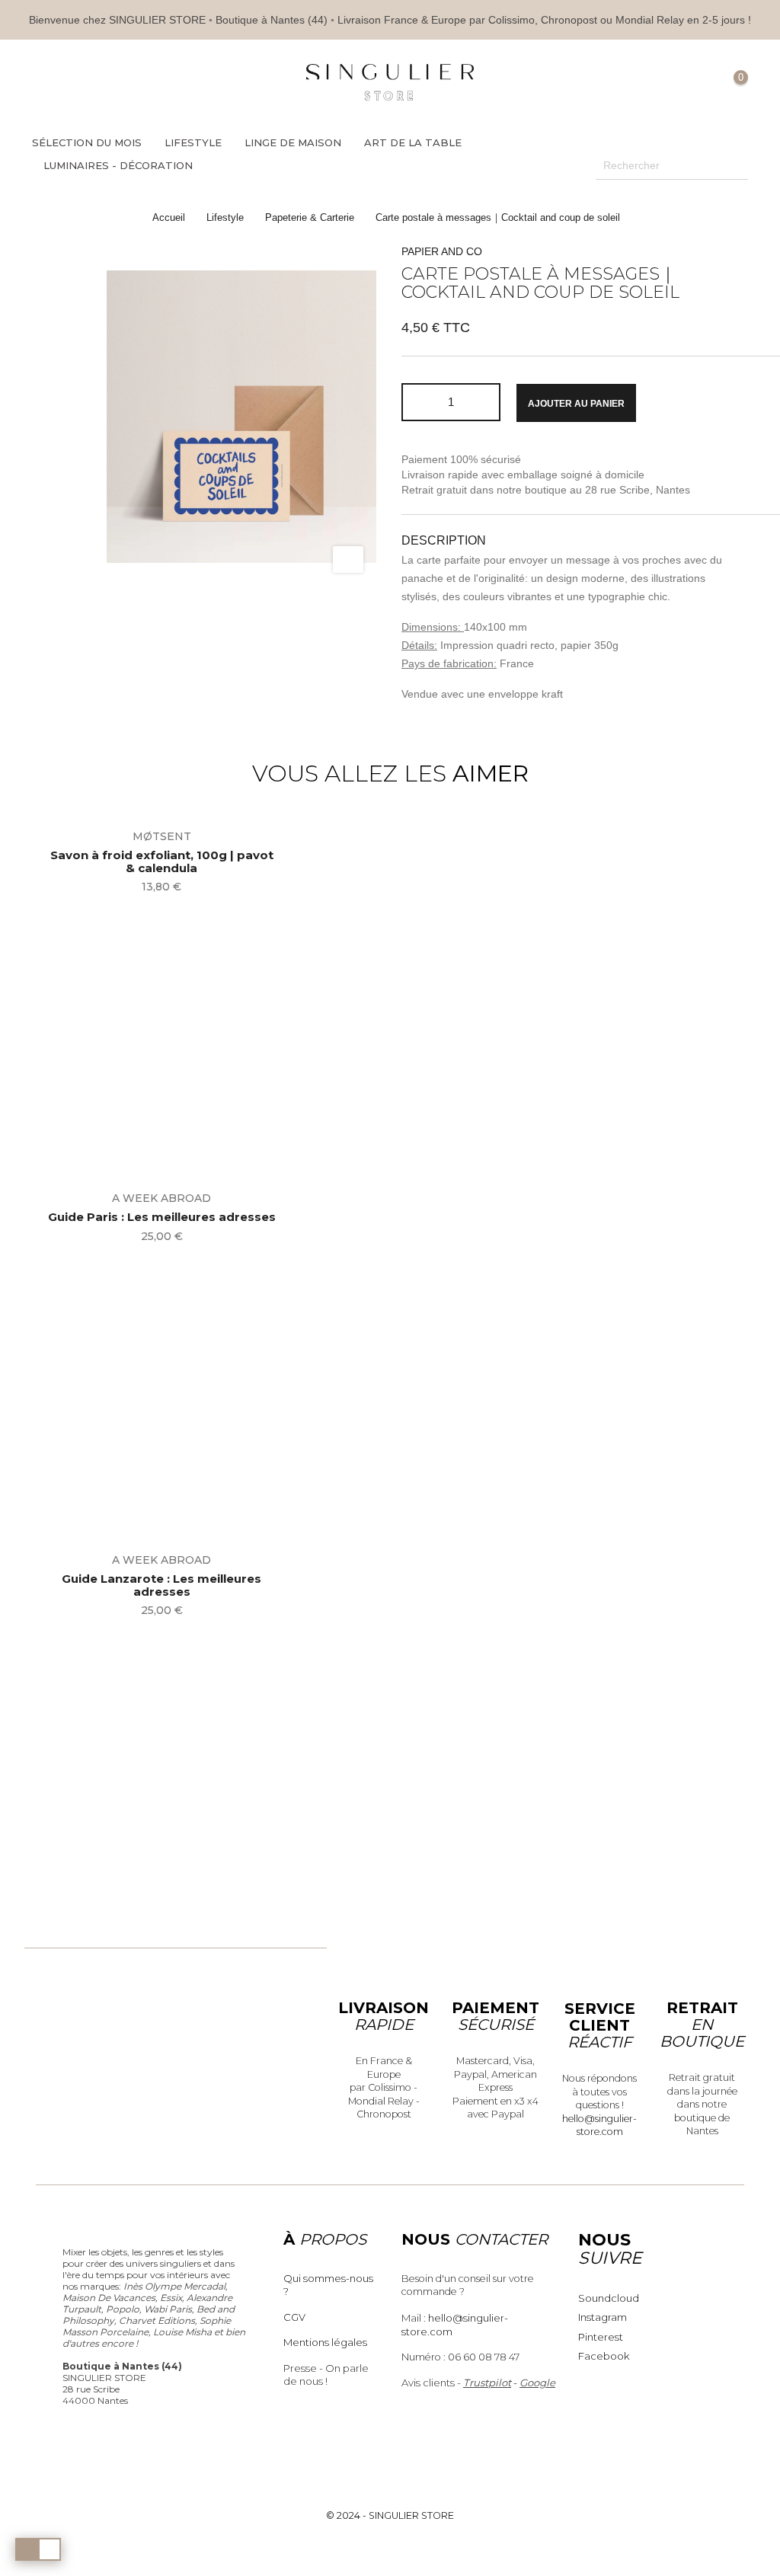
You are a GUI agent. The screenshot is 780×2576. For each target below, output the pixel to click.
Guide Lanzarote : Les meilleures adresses (161, 1585)
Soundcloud (609, 2298)
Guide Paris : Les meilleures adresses (162, 1218)
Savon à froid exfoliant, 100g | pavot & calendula (162, 862)
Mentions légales (325, 2342)
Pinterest (601, 2337)
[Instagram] (154, 83)
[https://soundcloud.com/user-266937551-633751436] (179, 83)
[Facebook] (104, 83)
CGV (294, 2317)
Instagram (603, 2317)
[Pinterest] (129, 83)
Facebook (604, 2356)
